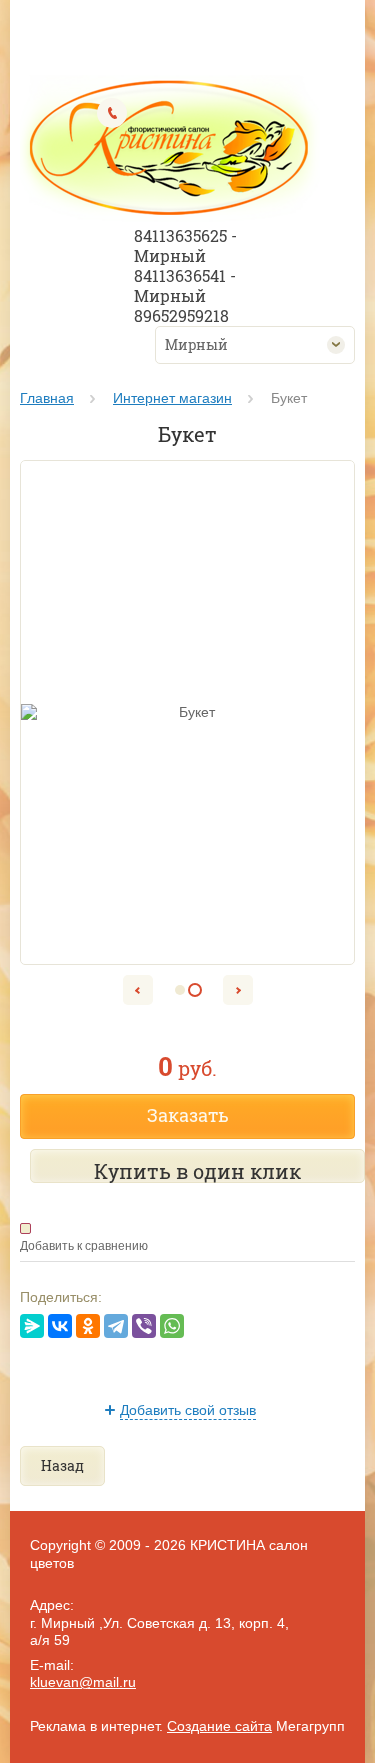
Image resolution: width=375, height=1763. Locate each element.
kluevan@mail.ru (83, 1682)
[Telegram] (116, 1326)
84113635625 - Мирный (185, 245)
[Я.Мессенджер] (32, 1326)
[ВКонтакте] (60, 1326)
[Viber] (144, 1326)
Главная (47, 398)
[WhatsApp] (172, 1326)
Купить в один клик (197, 1171)
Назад (62, 1465)
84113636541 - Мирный (185, 285)
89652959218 (181, 315)
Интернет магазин (172, 398)
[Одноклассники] (88, 1326)
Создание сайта (219, 1726)
